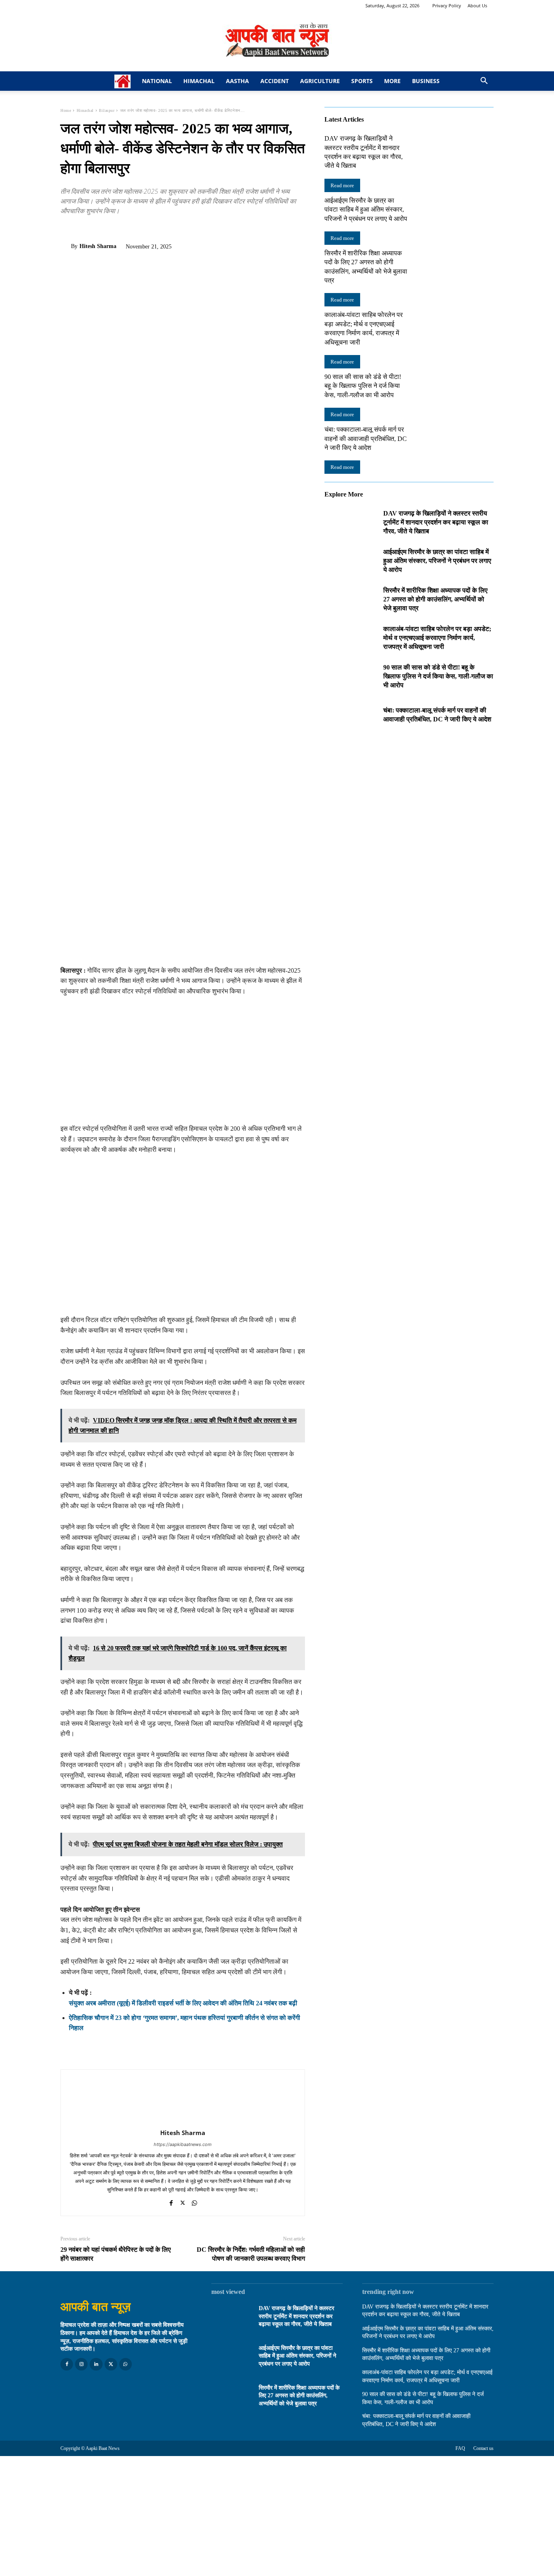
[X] (87, 229)
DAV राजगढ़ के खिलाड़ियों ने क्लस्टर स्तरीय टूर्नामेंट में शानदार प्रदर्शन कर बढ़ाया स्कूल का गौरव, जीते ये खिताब (436, 522)
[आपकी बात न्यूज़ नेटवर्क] (277, 41)
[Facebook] (69, 229)
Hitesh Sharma (98, 246)
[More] (144, 229)
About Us (477, 5)
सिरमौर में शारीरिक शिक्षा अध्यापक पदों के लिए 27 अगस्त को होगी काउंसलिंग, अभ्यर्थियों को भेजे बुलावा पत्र (435, 599)
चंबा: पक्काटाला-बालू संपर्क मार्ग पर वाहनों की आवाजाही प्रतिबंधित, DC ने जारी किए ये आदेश (366, 439)
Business (426, 81)
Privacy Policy (447, 5)
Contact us (483, 2448)
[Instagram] (81, 2364)
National (157, 81)
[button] (484, 82)
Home (66, 110)
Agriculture (320, 81)
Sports (362, 81)
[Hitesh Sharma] (66, 246)
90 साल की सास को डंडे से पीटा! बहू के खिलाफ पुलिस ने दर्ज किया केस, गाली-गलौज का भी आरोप (363, 386)
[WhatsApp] (125, 229)
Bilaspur (107, 110)
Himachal (199, 81)
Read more (342, 185)
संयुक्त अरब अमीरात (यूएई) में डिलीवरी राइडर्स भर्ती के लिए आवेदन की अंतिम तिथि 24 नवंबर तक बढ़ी (183, 2003)
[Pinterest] (106, 229)
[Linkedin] (96, 2364)
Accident (275, 81)
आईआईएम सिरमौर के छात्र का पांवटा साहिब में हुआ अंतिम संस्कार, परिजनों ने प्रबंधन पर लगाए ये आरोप (366, 210)
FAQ (460, 2448)
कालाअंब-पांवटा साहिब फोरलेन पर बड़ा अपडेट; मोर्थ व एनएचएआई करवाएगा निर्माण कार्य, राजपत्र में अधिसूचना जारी (437, 638)
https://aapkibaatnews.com (183, 2144)
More (392, 81)
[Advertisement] (183, 1063)
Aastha (237, 81)
